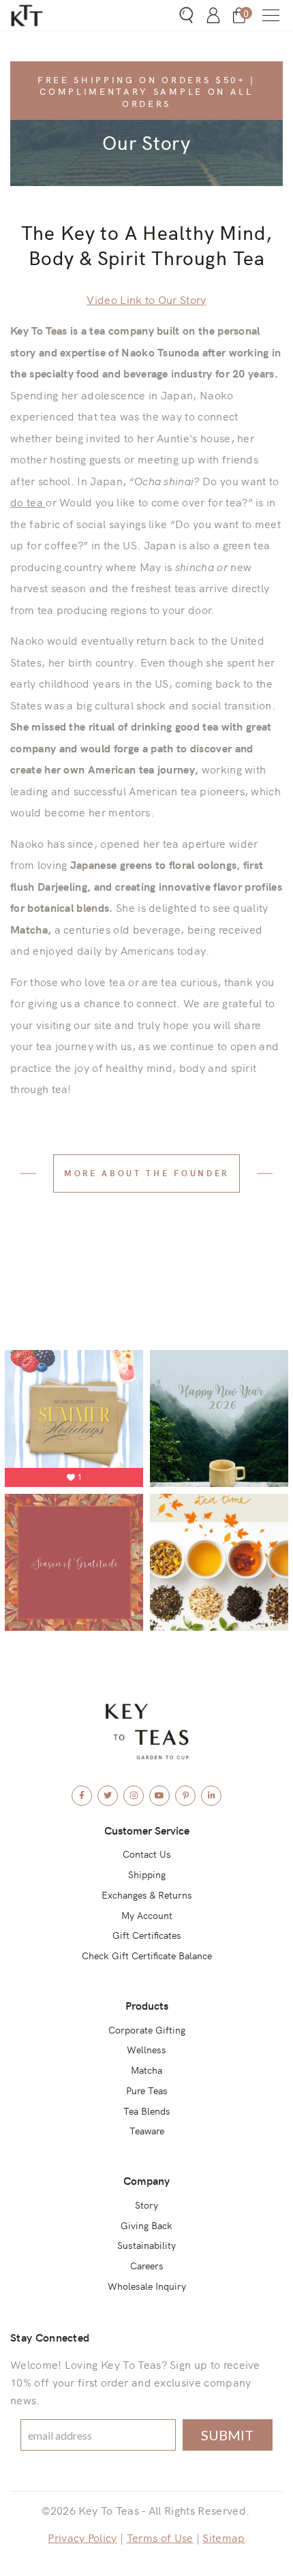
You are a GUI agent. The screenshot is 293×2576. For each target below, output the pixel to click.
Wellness (146, 2049)
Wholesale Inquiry (147, 2286)
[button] (271, 15)
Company (146, 2180)
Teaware (147, 2130)
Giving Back (146, 2225)
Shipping (147, 1874)
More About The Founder (146, 1172)
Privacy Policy (82, 2537)
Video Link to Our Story (146, 299)
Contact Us (147, 1854)
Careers (147, 2265)
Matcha (146, 2070)
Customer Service (147, 1830)
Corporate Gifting (147, 2029)
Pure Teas (147, 2090)
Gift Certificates (147, 1935)
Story (146, 2205)
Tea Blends (147, 2111)
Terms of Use (160, 2537)
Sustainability (146, 2245)
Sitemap (223, 2537)
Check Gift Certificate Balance (147, 1955)
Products (147, 2005)
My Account (147, 1915)
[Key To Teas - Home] (49, 15)
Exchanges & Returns (147, 1895)
